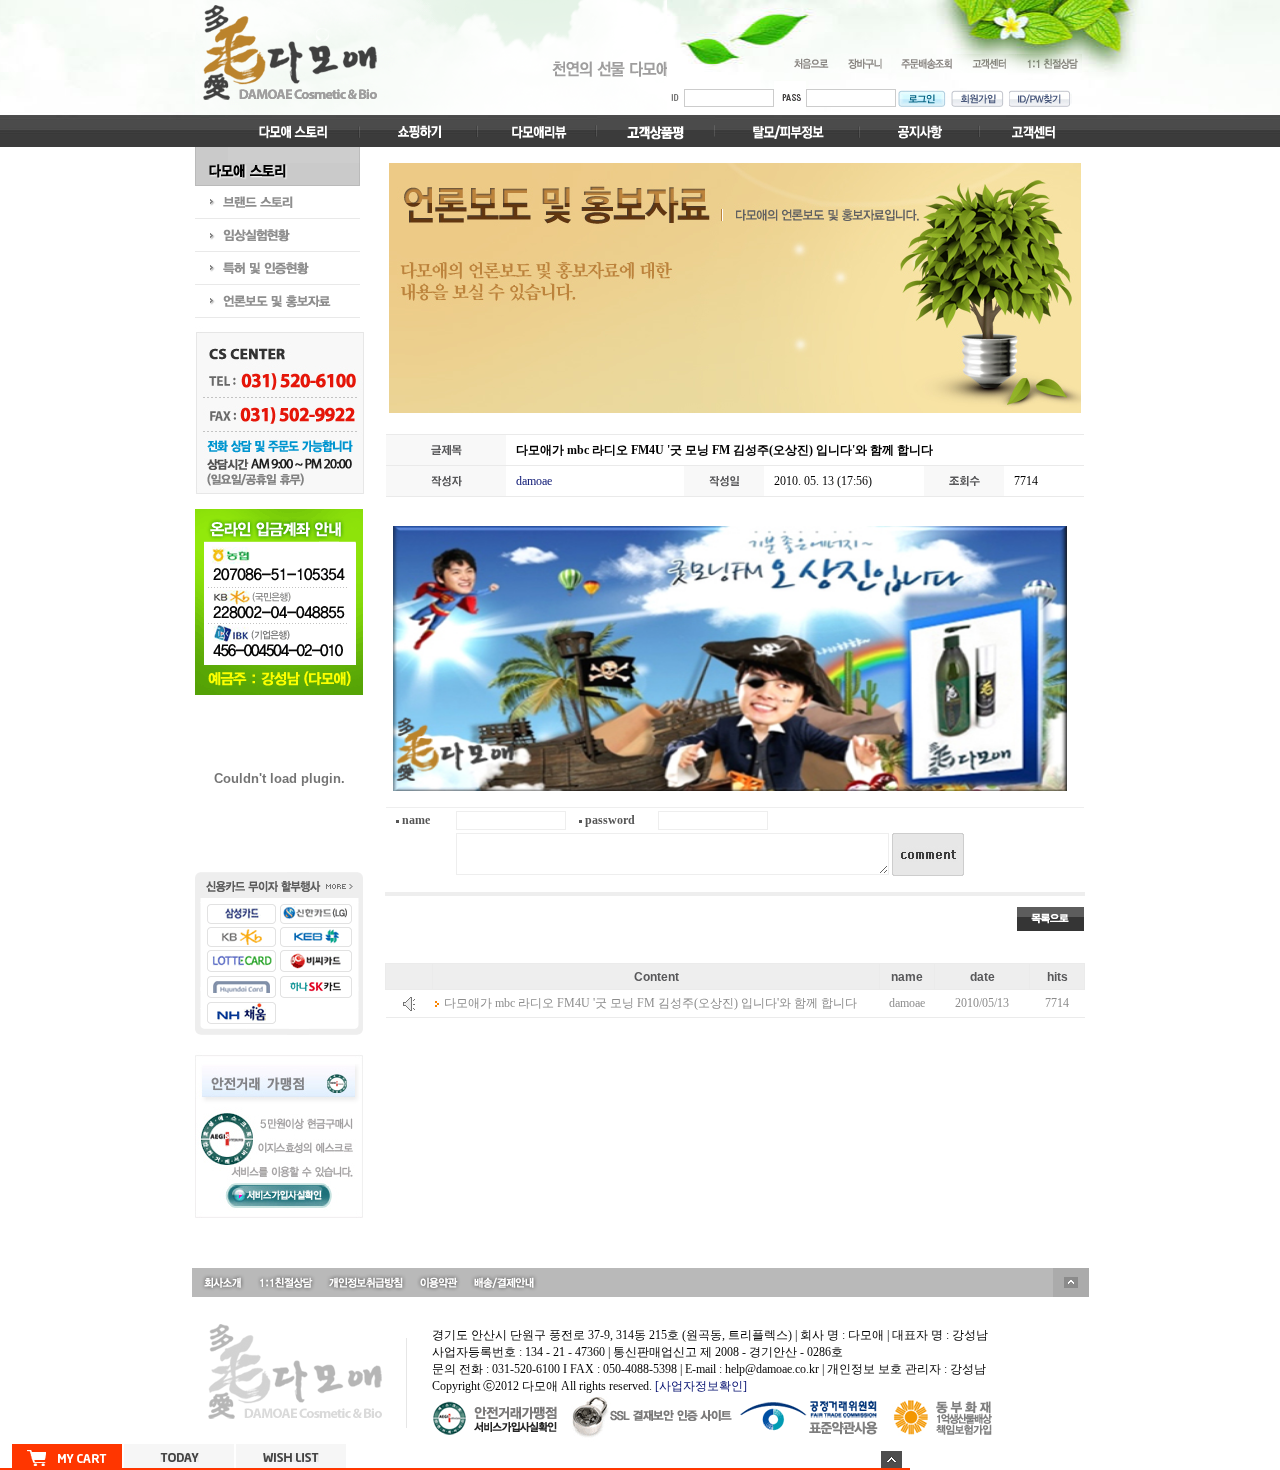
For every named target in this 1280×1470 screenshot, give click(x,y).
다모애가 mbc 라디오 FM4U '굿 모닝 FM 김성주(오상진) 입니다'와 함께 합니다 (650, 1003)
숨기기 (891, 1459)
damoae (534, 481)
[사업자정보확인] (701, 1386)
